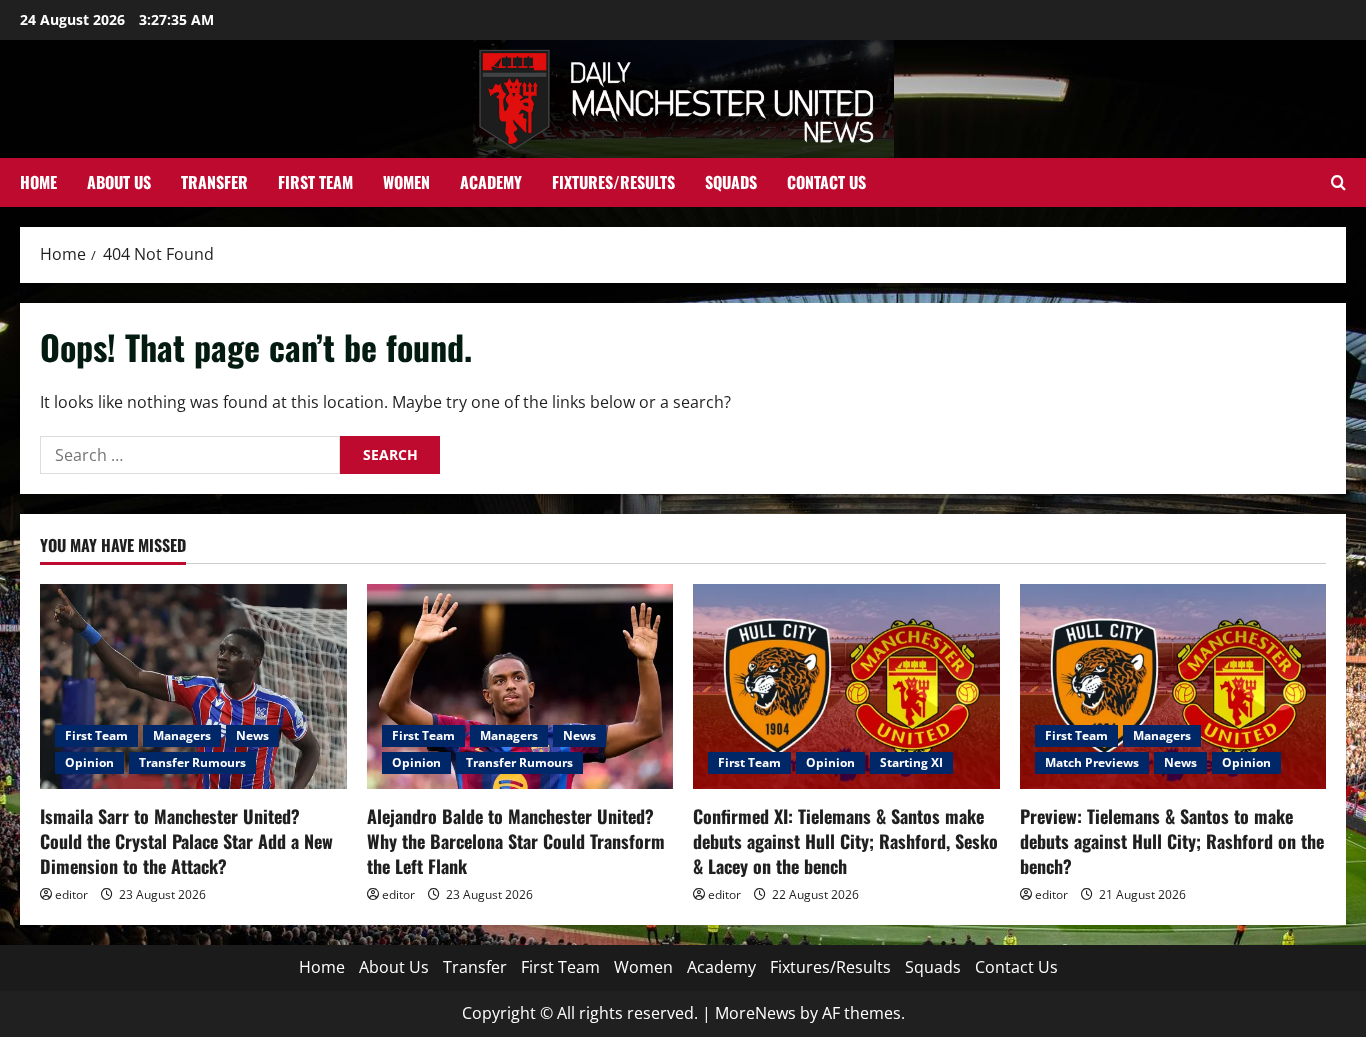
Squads (731, 182)
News (252, 735)
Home (38, 182)
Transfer (214, 182)
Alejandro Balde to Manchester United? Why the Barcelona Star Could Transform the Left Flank (516, 841)
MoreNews (755, 1013)
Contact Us (826, 182)
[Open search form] (1338, 182)
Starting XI (911, 762)
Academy (491, 182)
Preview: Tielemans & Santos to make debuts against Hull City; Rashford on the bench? (1172, 841)
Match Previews (1092, 762)
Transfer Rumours (192, 762)
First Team (315, 182)
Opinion (89, 762)
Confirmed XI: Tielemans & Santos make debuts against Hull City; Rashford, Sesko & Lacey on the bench (845, 841)
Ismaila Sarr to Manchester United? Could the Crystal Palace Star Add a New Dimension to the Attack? (186, 841)
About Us (119, 182)
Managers (182, 735)
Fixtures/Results (613, 182)
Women (406, 182)
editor (71, 894)
